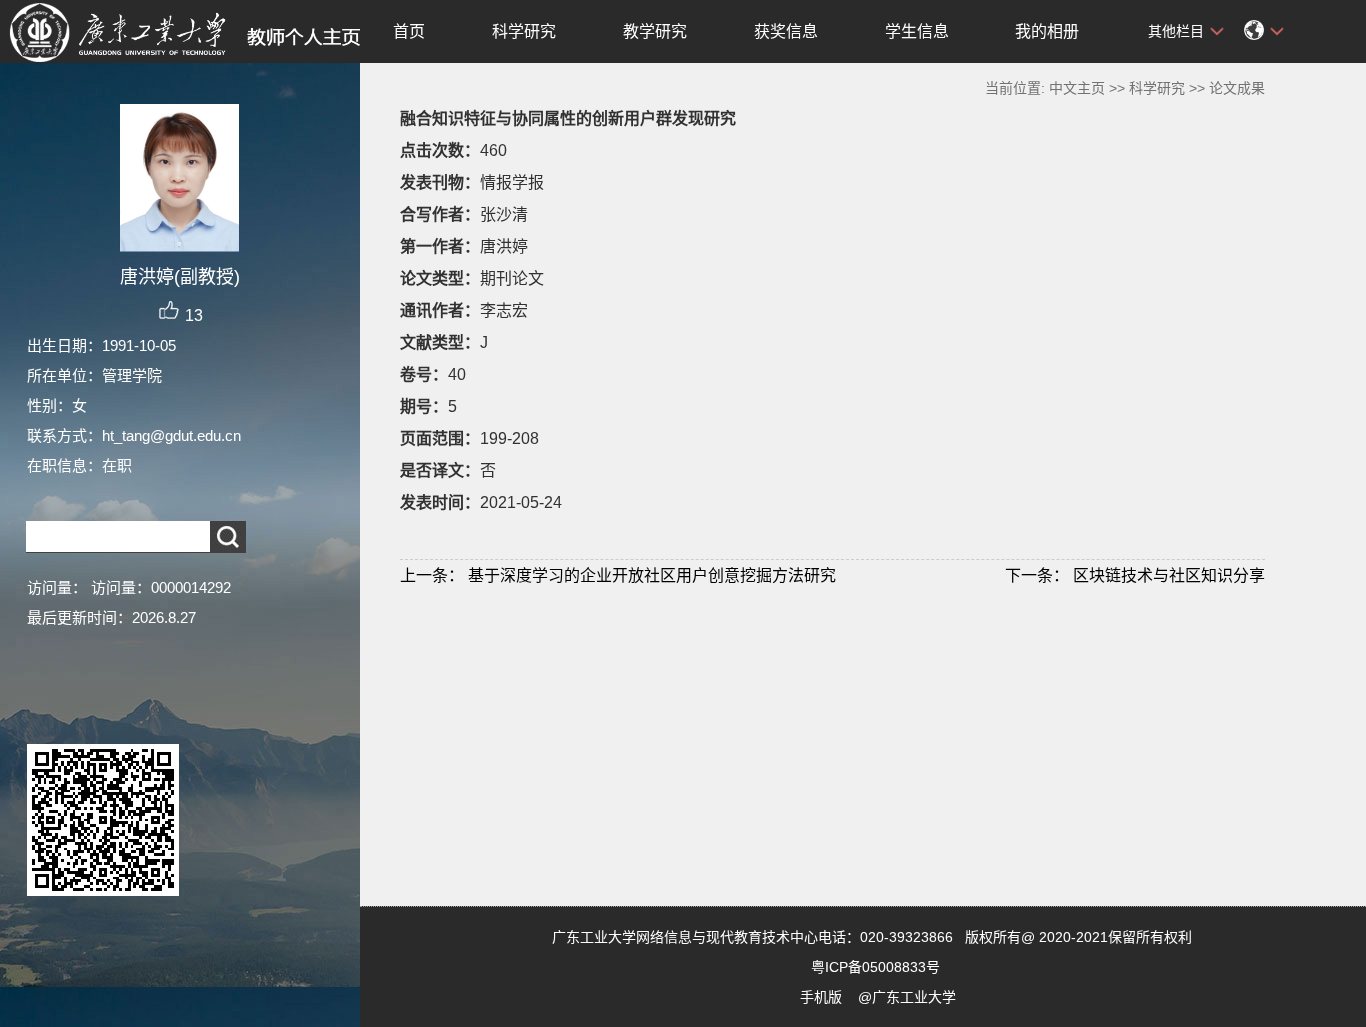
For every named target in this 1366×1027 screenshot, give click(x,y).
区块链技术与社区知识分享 (1135, 575)
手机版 (821, 997)
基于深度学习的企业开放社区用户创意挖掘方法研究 (618, 575)
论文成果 (1237, 88)
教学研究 (655, 31)
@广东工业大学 (907, 997)
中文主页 (1077, 88)
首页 (409, 31)
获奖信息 (786, 31)
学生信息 (917, 31)
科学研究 (524, 31)
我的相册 (1047, 31)
